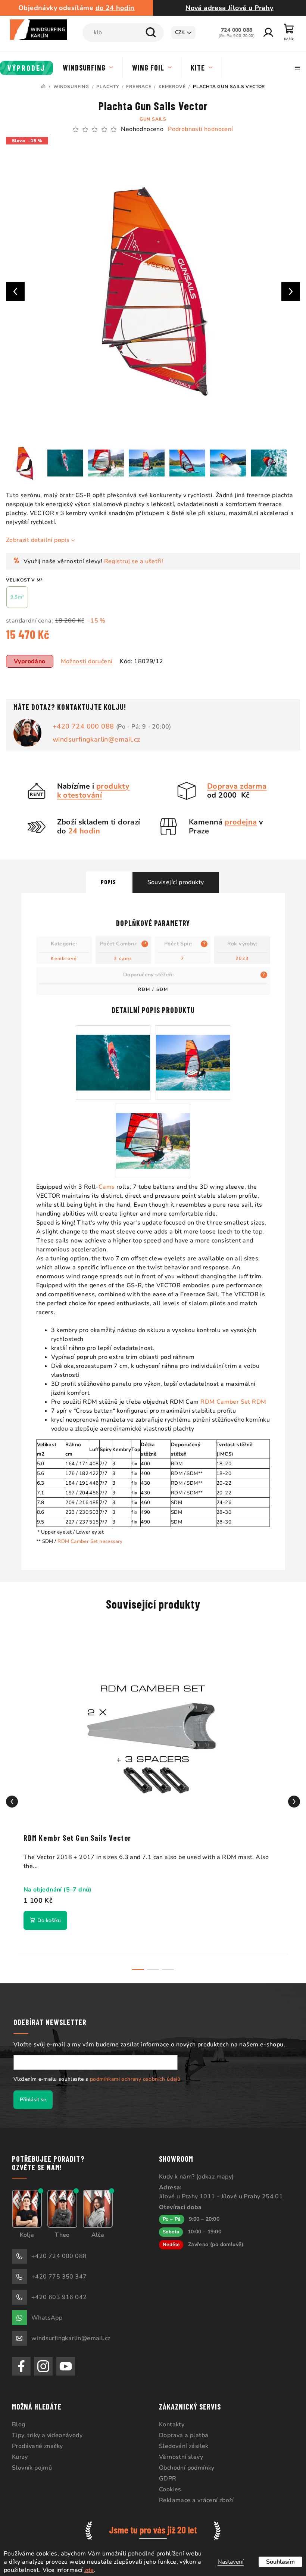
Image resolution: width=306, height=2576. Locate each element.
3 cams (121, 953)
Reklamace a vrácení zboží (194, 2495)
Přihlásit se (33, 2094)
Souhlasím (275, 2562)
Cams (104, 1181)
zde (112, 2570)
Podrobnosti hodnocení (198, 129)
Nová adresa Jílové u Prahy (225, 8)
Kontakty (169, 2419)
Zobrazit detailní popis (38, 534)
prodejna (238, 816)
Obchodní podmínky (184, 2462)
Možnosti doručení (87, 656)
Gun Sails (150, 119)
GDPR (165, 2473)
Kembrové (61, 953)
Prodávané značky (37, 2441)
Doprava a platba (181, 2430)
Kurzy (20, 2451)
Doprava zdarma (234, 781)
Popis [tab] (105, 876)
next (288, 1796)
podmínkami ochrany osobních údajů (135, 2073)
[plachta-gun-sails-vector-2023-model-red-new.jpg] (110, 1048)
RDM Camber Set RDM (231, 1396)
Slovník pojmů (32, 2462)
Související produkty (173, 877)
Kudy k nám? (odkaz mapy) (194, 2171)
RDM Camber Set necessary (88, 1536)
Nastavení (225, 2562)
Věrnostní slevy (178, 2451)
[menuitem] (27, 68)
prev (12, 1796)
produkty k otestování (90, 785)
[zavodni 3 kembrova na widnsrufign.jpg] (190, 1048)
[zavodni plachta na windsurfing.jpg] (150, 1126)
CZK (174, 32)
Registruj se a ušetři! (134, 556)
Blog (19, 2419)
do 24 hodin (114, 8)
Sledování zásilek (181, 2441)
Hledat (145, 32)
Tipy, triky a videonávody (47, 2430)
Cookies (168, 2484)
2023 (239, 953)
